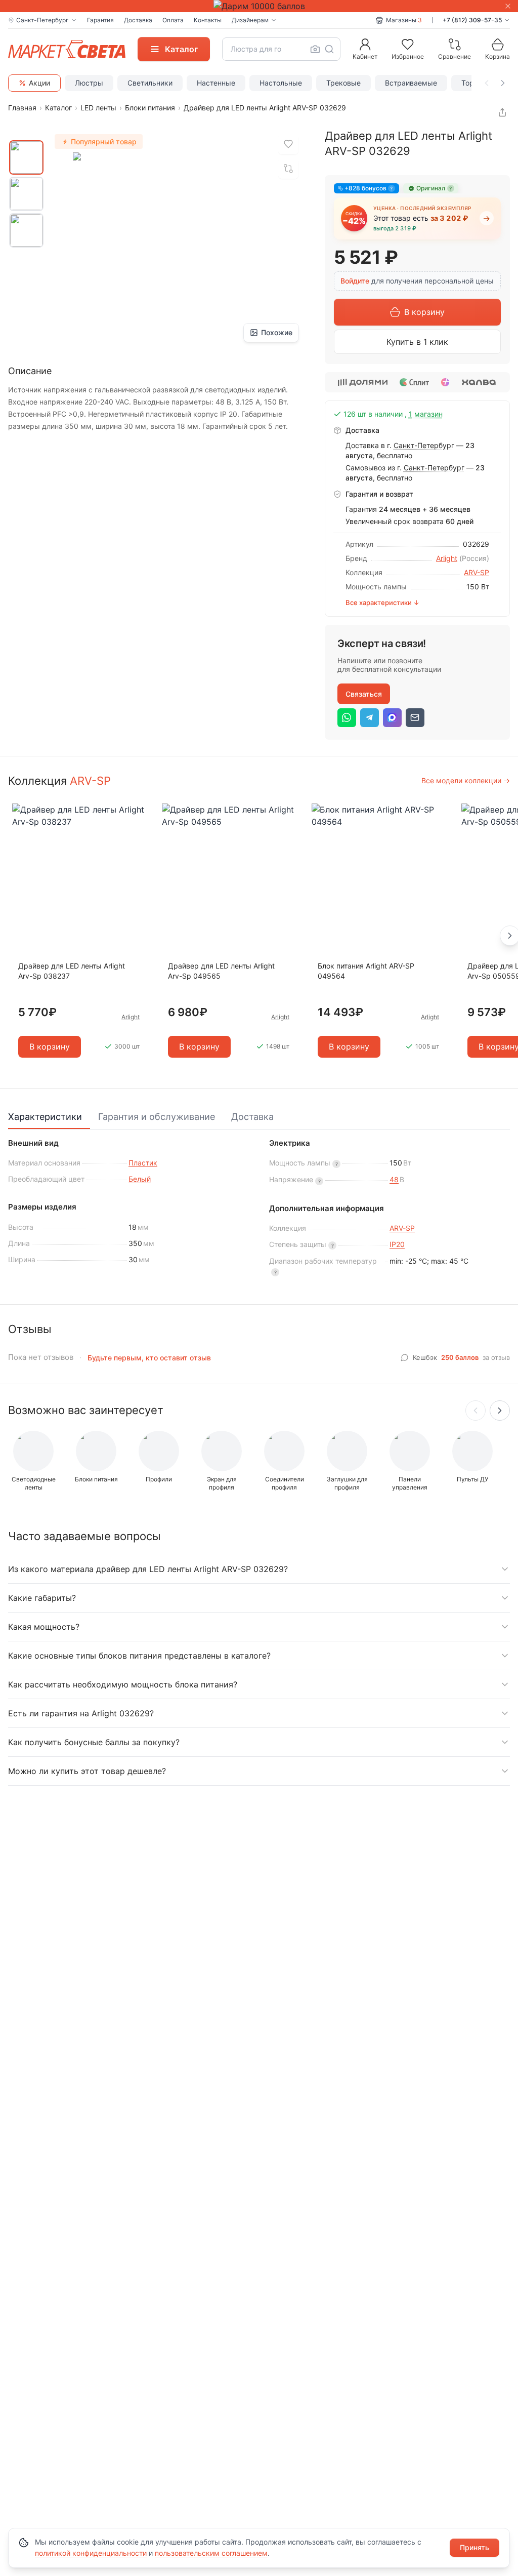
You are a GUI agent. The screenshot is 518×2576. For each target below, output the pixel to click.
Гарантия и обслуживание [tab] (157, 1117)
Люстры (89, 83)
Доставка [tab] (252, 1117)
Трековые (343, 83)
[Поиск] (329, 49)
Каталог (58, 108)
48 (394, 1179)
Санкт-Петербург (424, 445)
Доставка (138, 20)
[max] (392, 718)
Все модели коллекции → (466, 780)
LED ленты (98, 108)
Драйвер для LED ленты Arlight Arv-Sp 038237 (72, 971)
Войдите (355, 281)
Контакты (208, 20)
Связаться (364, 694)
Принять (474, 2547)
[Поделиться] (502, 112)
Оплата (173, 20)
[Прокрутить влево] (487, 83)
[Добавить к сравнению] (288, 169)
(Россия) (474, 558)
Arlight (447, 558)
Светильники (150, 83)
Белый (140, 1179)
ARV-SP (477, 572)
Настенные (216, 83)
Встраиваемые (411, 83)
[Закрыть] (508, 6)
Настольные (281, 83)
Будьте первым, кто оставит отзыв (149, 1358)
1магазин (426, 414)
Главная (22, 108)
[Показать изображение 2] (26, 194)
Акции (39, 83)
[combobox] (281, 49)
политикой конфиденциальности (91, 2553)
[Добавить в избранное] (288, 144)
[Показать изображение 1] (26, 157)
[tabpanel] (259, 1213)
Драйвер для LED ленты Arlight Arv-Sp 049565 (221, 971)
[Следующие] (500, 1411)
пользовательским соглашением (211, 2553)
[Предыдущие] (476, 1411)
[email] (415, 718)
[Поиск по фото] (315, 49)
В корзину (424, 312)
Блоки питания (150, 108)
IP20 (397, 1244)
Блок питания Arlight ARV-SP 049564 (366, 971)
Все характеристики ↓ (382, 602)
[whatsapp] (347, 718)
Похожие (277, 332)
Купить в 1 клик (417, 342)
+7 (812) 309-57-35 (472, 20)
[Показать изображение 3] (26, 230)
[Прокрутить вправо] (503, 83)
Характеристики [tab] (45, 1117)
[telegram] (370, 718)
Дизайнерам (250, 20)
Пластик (143, 1163)
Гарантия (100, 20)
